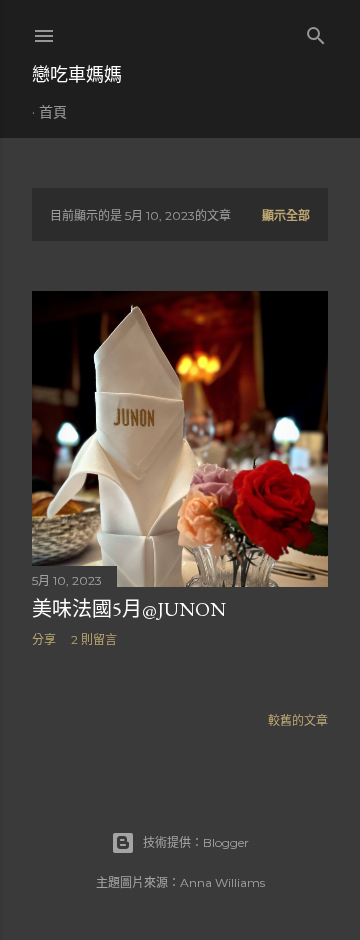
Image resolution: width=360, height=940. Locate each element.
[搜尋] (316, 31)
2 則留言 (94, 639)
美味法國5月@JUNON (129, 609)
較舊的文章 (298, 720)
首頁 (53, 112)
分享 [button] (44, 639)
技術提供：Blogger (196, 842)
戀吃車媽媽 (77, 74)
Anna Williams (222, 882)
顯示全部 (286, 215)
